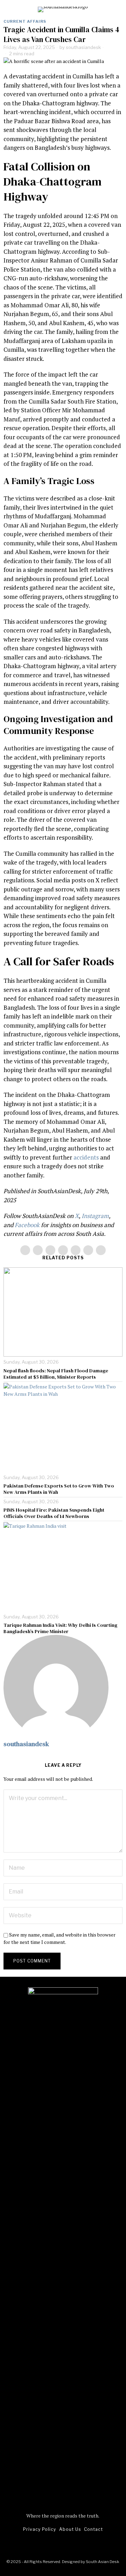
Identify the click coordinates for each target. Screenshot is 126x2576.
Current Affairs (25, 21)
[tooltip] (25, 1250)
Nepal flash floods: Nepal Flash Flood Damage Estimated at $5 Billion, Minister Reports (56, 1374)
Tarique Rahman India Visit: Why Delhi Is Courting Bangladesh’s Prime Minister (60, 1628)
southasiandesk (83, 47)
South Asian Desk (102, 2562)
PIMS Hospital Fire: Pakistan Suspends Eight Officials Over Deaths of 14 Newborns (54, 1513)
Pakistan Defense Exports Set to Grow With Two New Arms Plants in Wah (59, 1489)
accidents (86, 1157)
